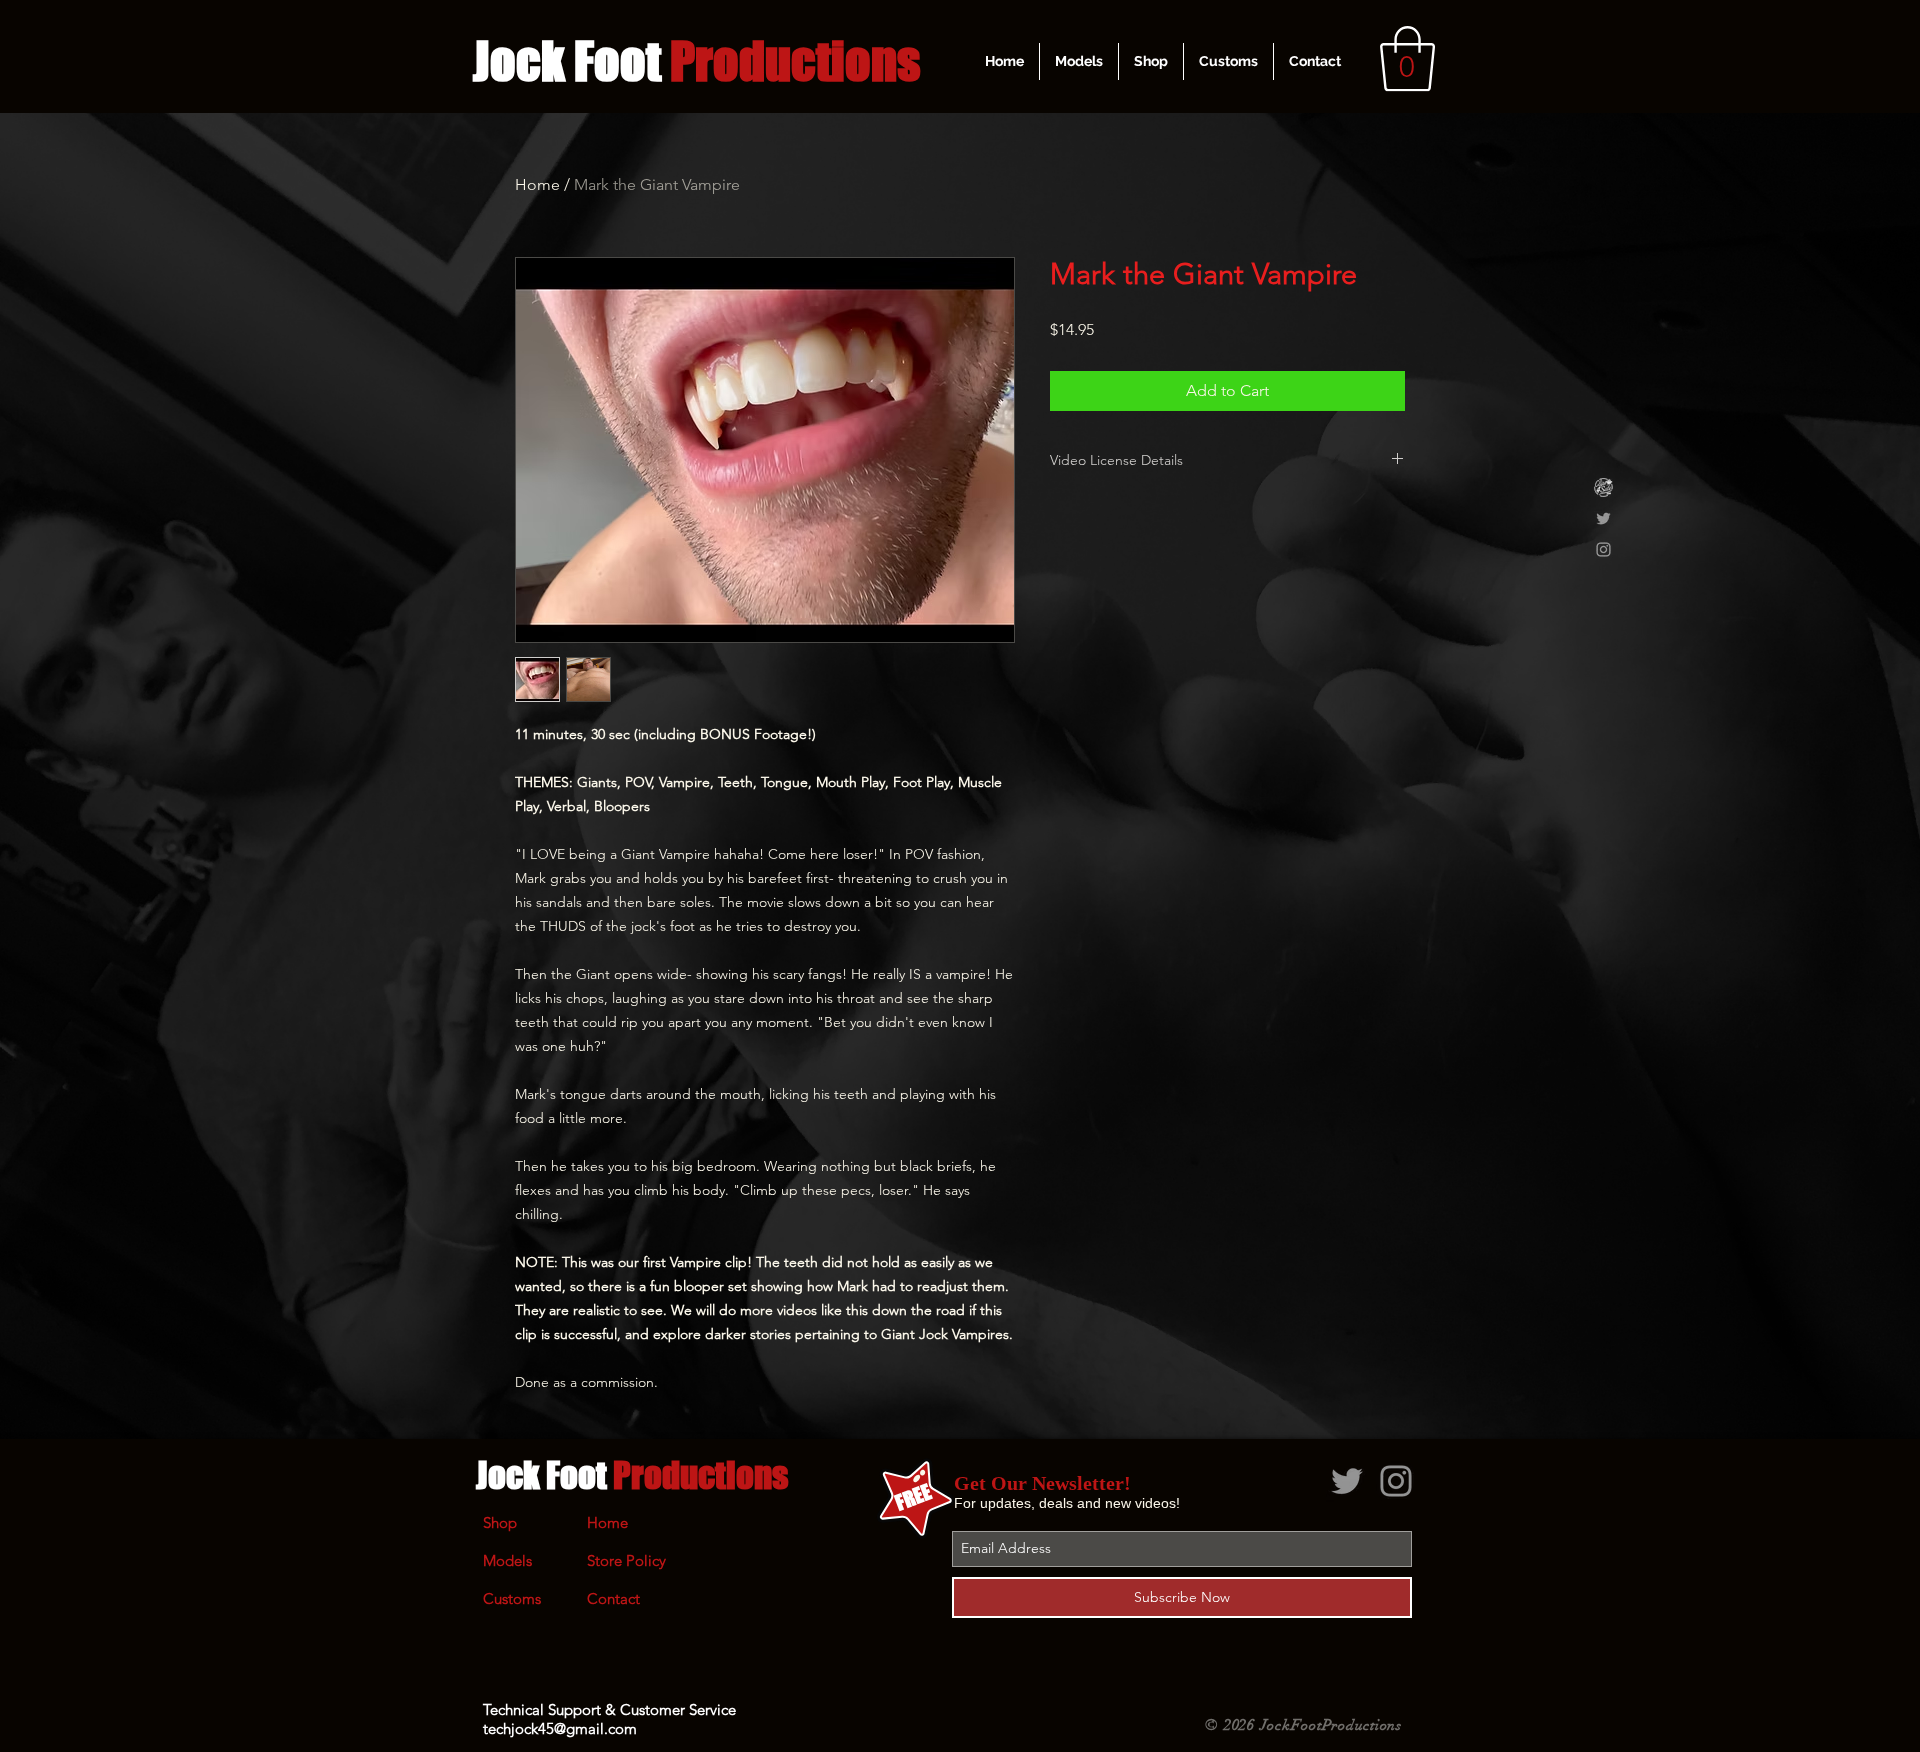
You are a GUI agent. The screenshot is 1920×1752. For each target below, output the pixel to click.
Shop (500, 1522)
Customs (512, 1598)
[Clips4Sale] (1603, 487)
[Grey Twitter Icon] (1603, 518)
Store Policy (626, 1560)
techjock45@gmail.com (560, 1728)
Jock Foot (632, 1475)
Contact (613, 1598)
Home (537, 184)
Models (507, 1560)
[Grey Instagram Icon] (1603, 549)
